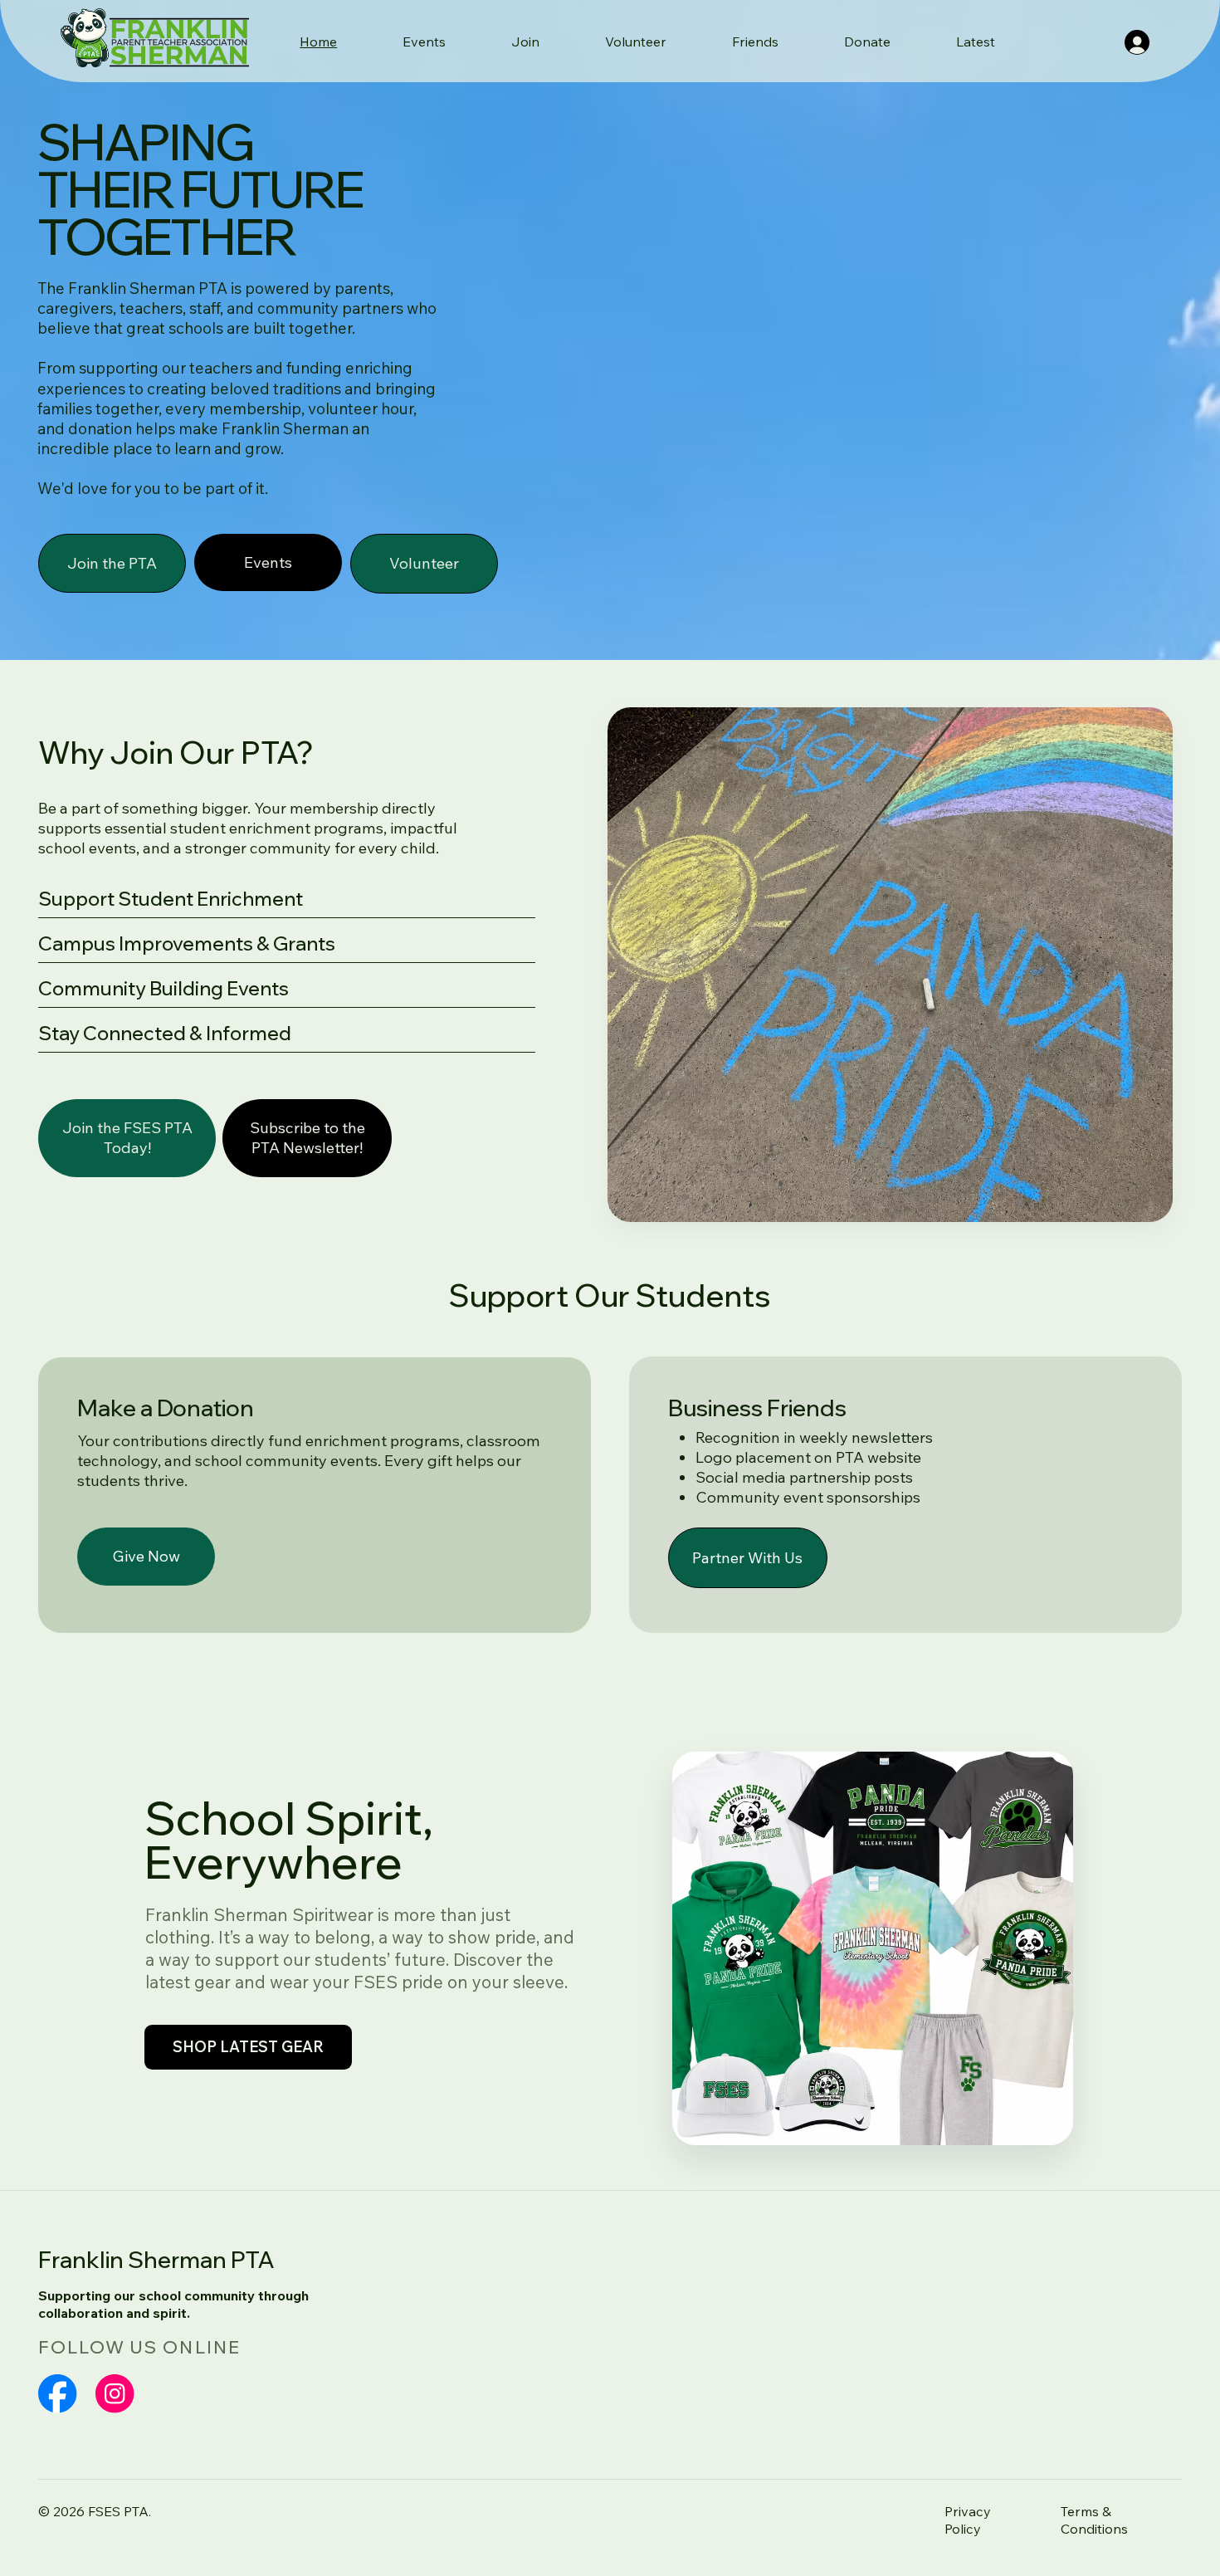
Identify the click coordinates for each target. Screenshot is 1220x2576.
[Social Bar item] (57, 2393)
